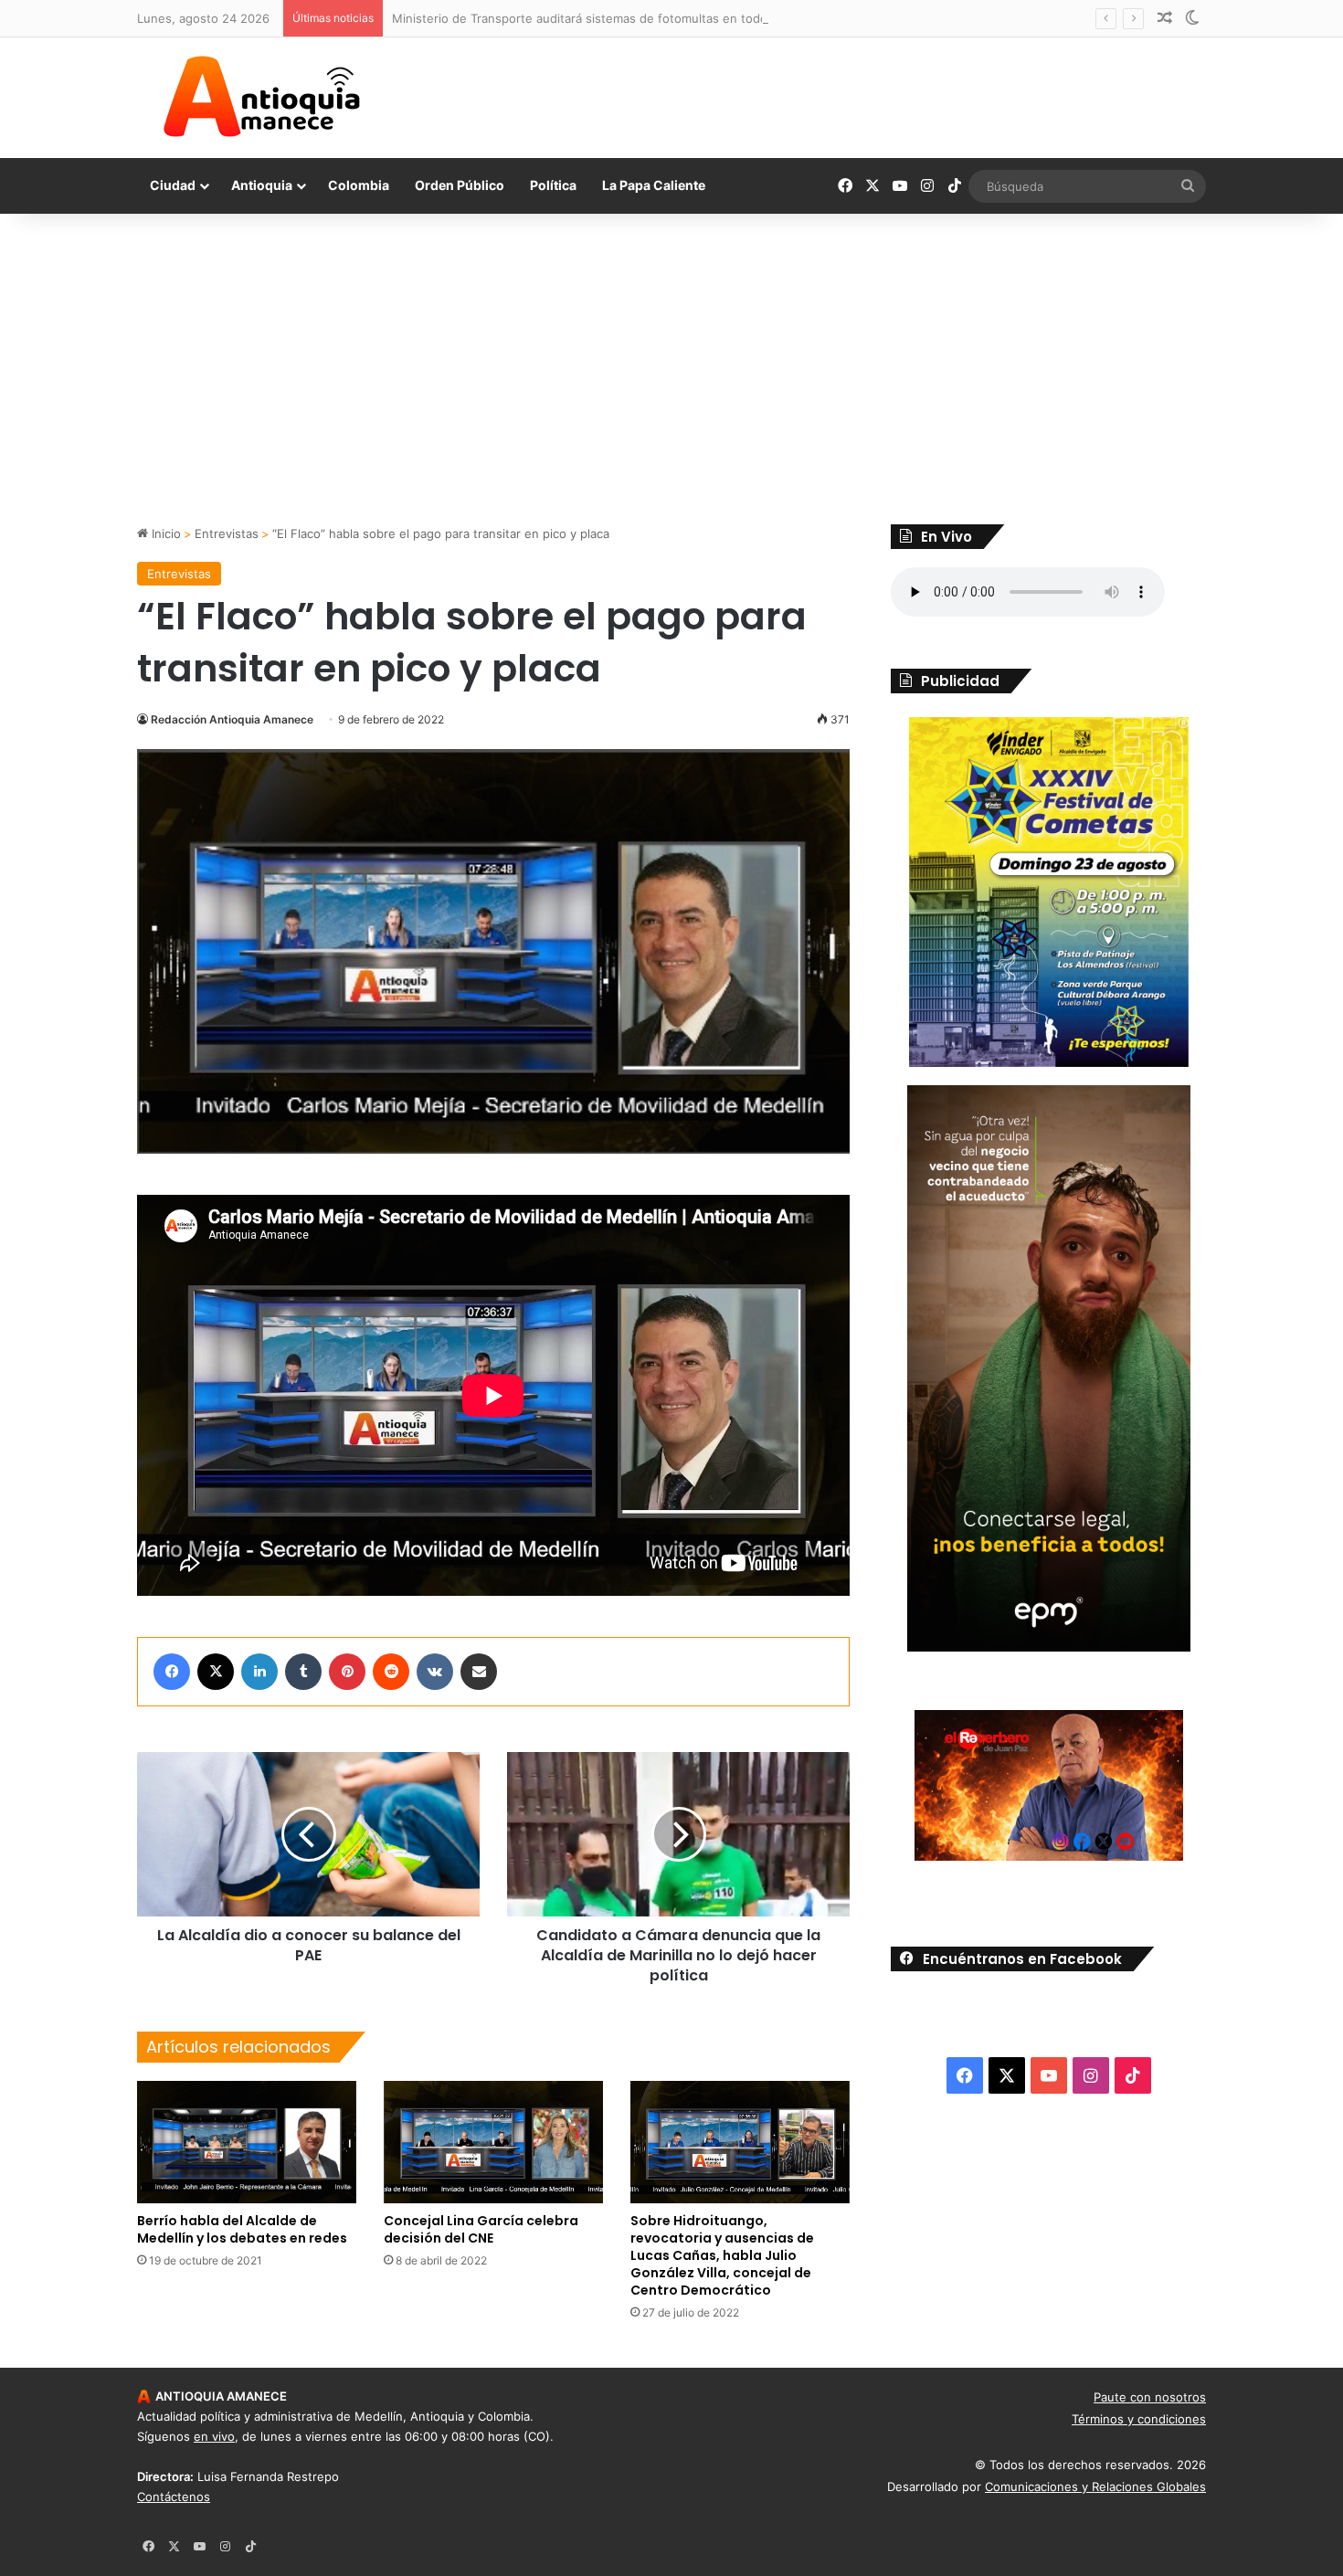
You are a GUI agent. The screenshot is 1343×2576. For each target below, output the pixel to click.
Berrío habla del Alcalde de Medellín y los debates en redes (242, 2229)
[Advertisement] (671, 369)
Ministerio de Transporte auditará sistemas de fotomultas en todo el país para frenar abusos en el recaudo (697, 18)
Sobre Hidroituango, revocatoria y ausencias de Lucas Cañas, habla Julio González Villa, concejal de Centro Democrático (722, 2255)
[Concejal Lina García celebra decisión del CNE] (493, 2142)
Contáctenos (174, 2497)
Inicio (164, 533)
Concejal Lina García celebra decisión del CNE (481, 2229)
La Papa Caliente (654, 185)
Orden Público (460, 185)
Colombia (359, 185)
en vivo (214, 2436)
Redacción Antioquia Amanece (232, 719)
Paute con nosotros (1150, 2397)
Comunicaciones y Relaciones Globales (1095, 2486)
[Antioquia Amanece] (261, 97)
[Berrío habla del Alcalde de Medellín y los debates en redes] (247, 2143)
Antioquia (262, 185)
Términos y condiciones (1139, 2419)
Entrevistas (227, 533)
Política (553, 185)
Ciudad (173, 185)
